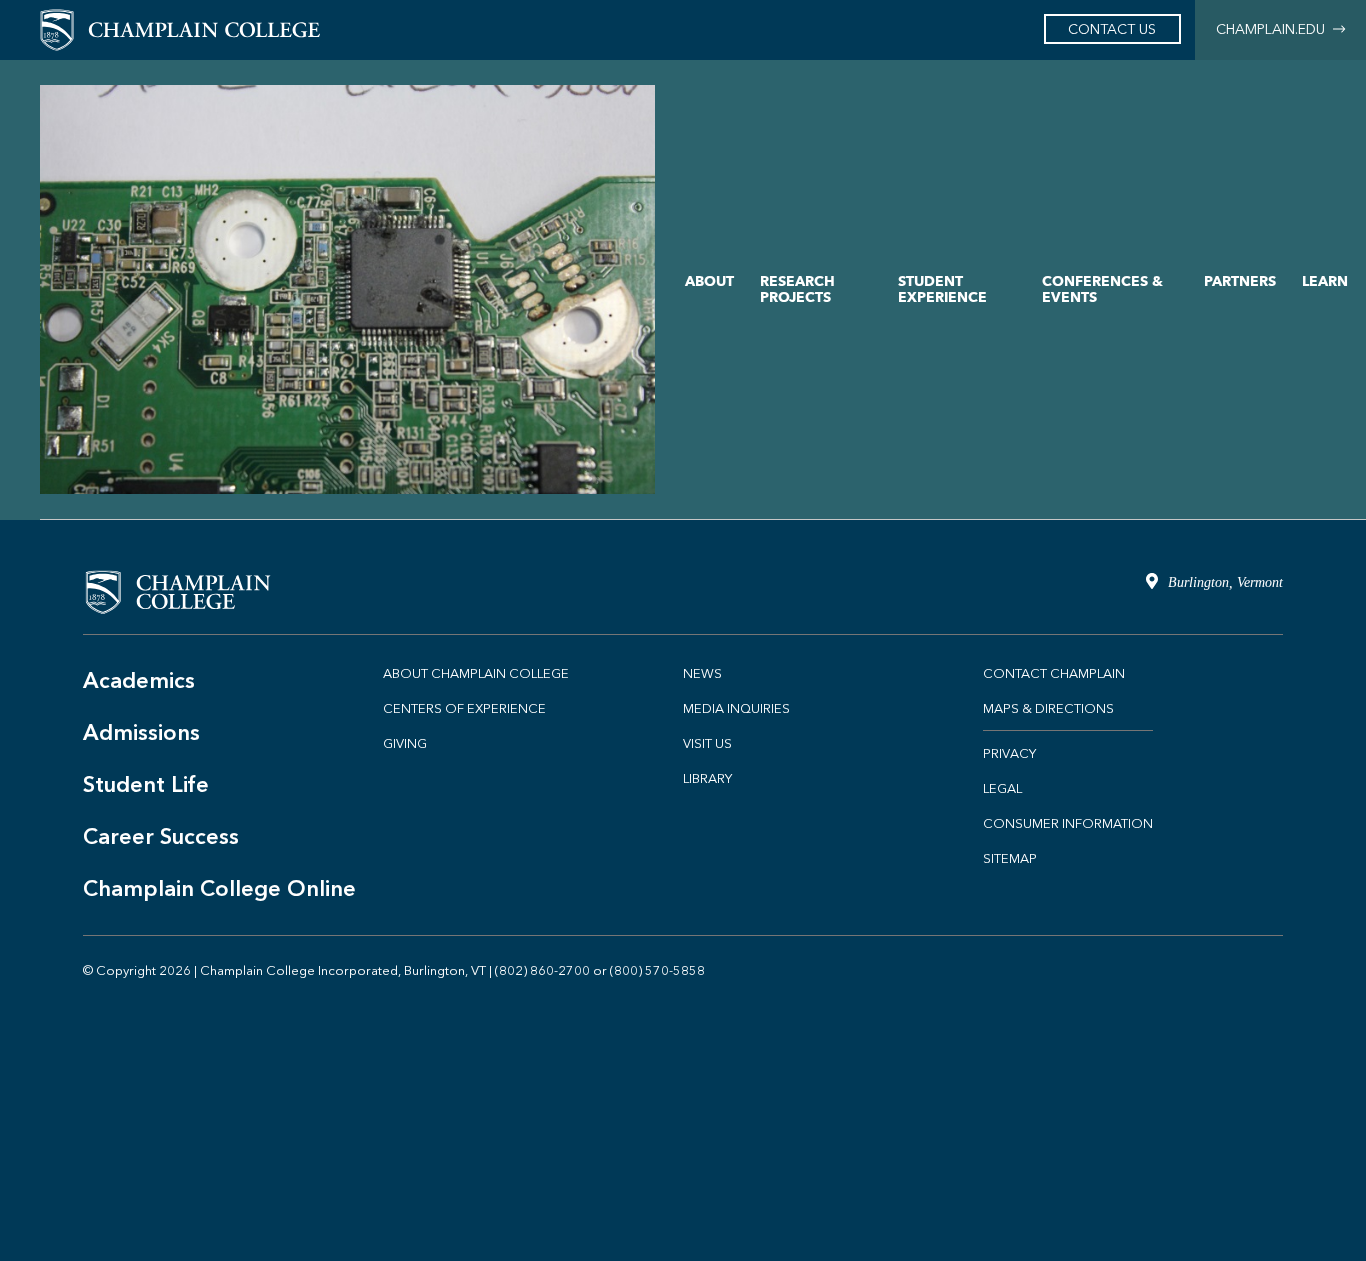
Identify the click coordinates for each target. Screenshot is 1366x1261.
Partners (1240, 281)
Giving (405, 743)
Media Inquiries (736, 708)
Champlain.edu (1274, 29)
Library (707, 778)
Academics (139, 680)
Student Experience (942, 289)
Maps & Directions (1048, 708)
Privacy (1009, 753)
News (702, 673)
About (709, 281)
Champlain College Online (219, 888)
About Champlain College (476, 673)
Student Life (146, 784)
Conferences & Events (1102, 289)
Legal (1002, 788)
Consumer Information (1068, 823)
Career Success (161, 836)
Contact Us (1112, 29)
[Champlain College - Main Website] (180, 28)
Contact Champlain (1054, 673)
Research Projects (797, 289)
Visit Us (707, 743)
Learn (1325, 281)
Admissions (141, 732)
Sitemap (1010, 858)
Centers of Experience (464, 708)
